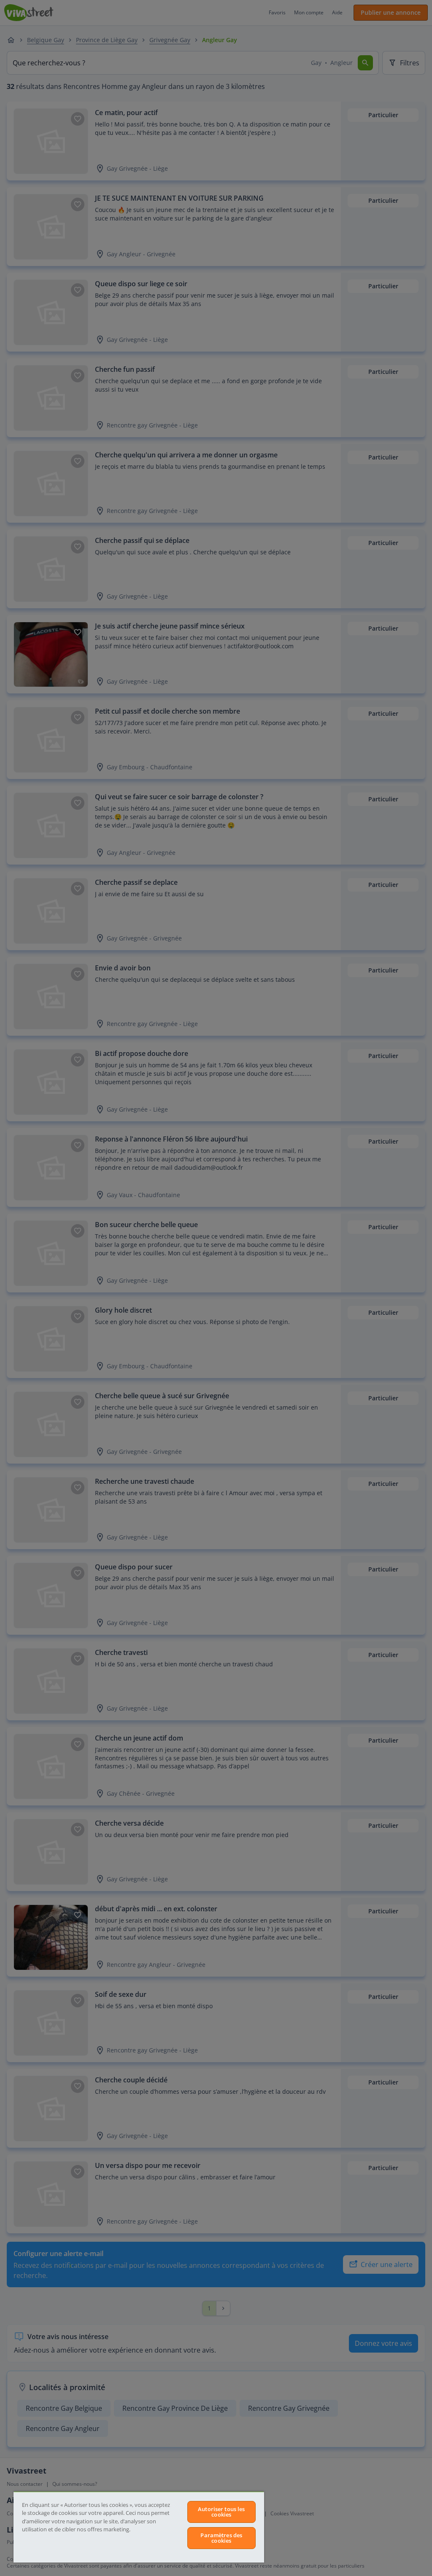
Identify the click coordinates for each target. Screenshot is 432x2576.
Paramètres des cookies (221, 2538)
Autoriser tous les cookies (221, 2512)
